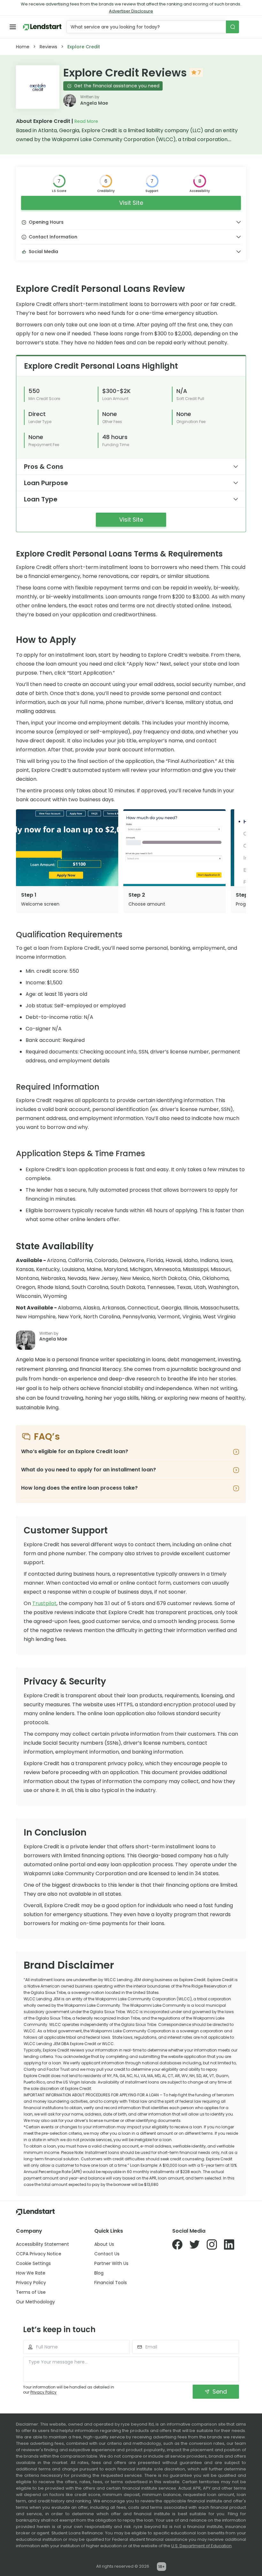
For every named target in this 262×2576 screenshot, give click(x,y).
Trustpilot (44, 1603)
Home (23, 47)
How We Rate (31, 2273)
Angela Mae (94, 103)
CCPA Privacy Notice (39, 2254)
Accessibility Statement (42, 2244)
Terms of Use (31, 2292)
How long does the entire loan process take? (79, 1488)
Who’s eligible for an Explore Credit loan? (75, 1451)
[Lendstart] (42, 27)
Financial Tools (111, 2283)
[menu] (13, 27)
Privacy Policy (31, 2283)
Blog (99, 2273)
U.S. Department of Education (201, 2546)
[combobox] (147, 27)
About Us (104, 2244)
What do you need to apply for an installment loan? (89, 1470)
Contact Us (107, 2254)
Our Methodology (35, 2302)
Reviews (48, 47)
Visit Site (131, 203)
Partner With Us (111, 2263)
